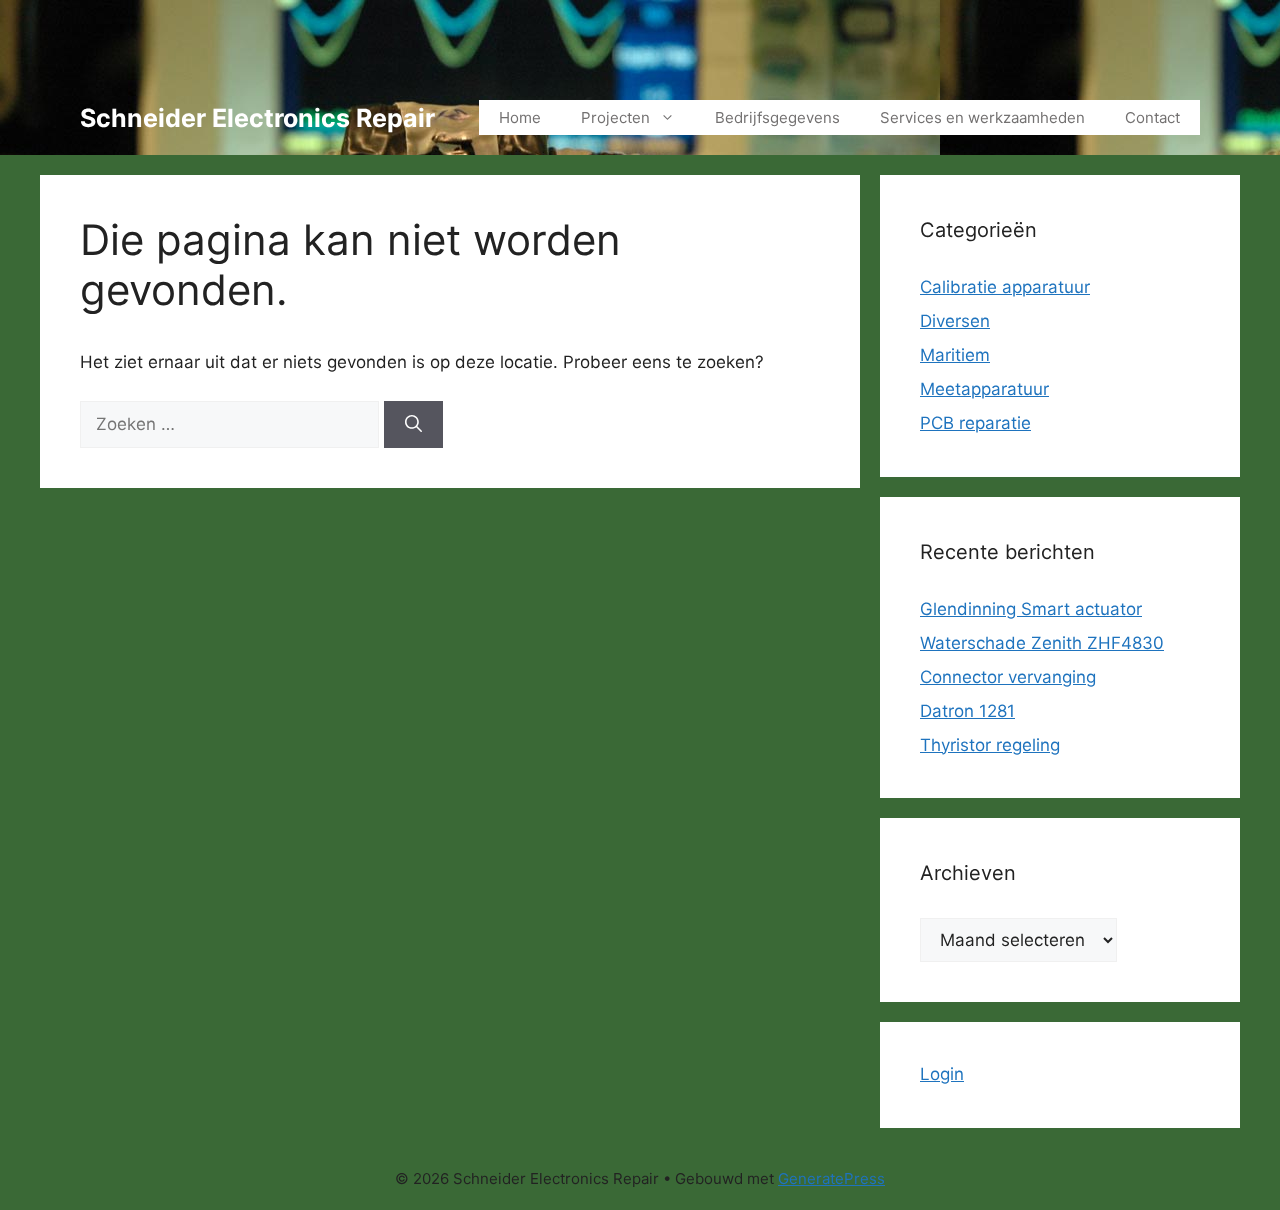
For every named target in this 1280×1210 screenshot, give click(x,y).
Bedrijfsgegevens (777, 117)
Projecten (615, 117)
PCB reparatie (975, 423)
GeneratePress (831, 1178)
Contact (1152, 117)
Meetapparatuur (984, 389)
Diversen (955, 321)
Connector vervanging (1008, 677)
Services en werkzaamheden (982, 117)
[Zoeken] (413, 425)
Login (942, 1074)
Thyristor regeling (990, 745)
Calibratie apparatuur (1005, 287)
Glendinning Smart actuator (1031, 609)
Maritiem (955, 355)
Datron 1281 (967, 711)
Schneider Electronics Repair (257, 118)
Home (520, 117)
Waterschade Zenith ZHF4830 (1042, 643)
